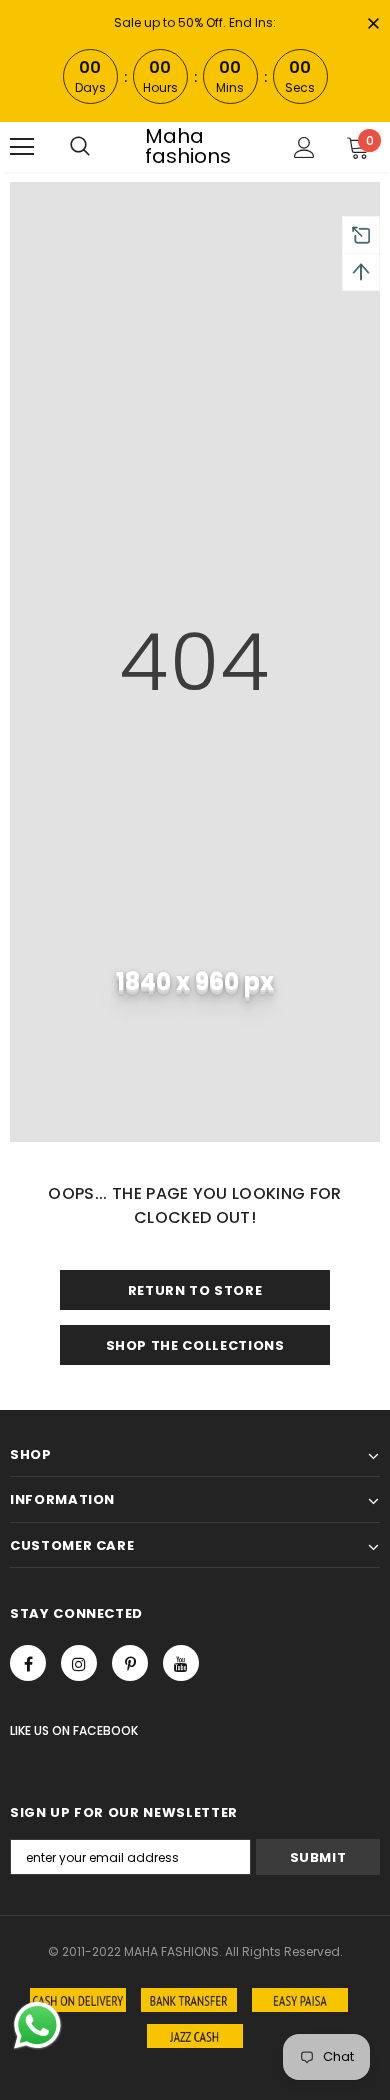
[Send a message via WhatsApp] (37, 2025)
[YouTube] (181, 1663)
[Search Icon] (80, 147)
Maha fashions (188, 146)
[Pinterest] (130, 1663)
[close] (373, 25)
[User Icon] (304, 147)
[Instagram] (79, 1663)
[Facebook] (28, 1663)
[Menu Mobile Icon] (22, 147)
